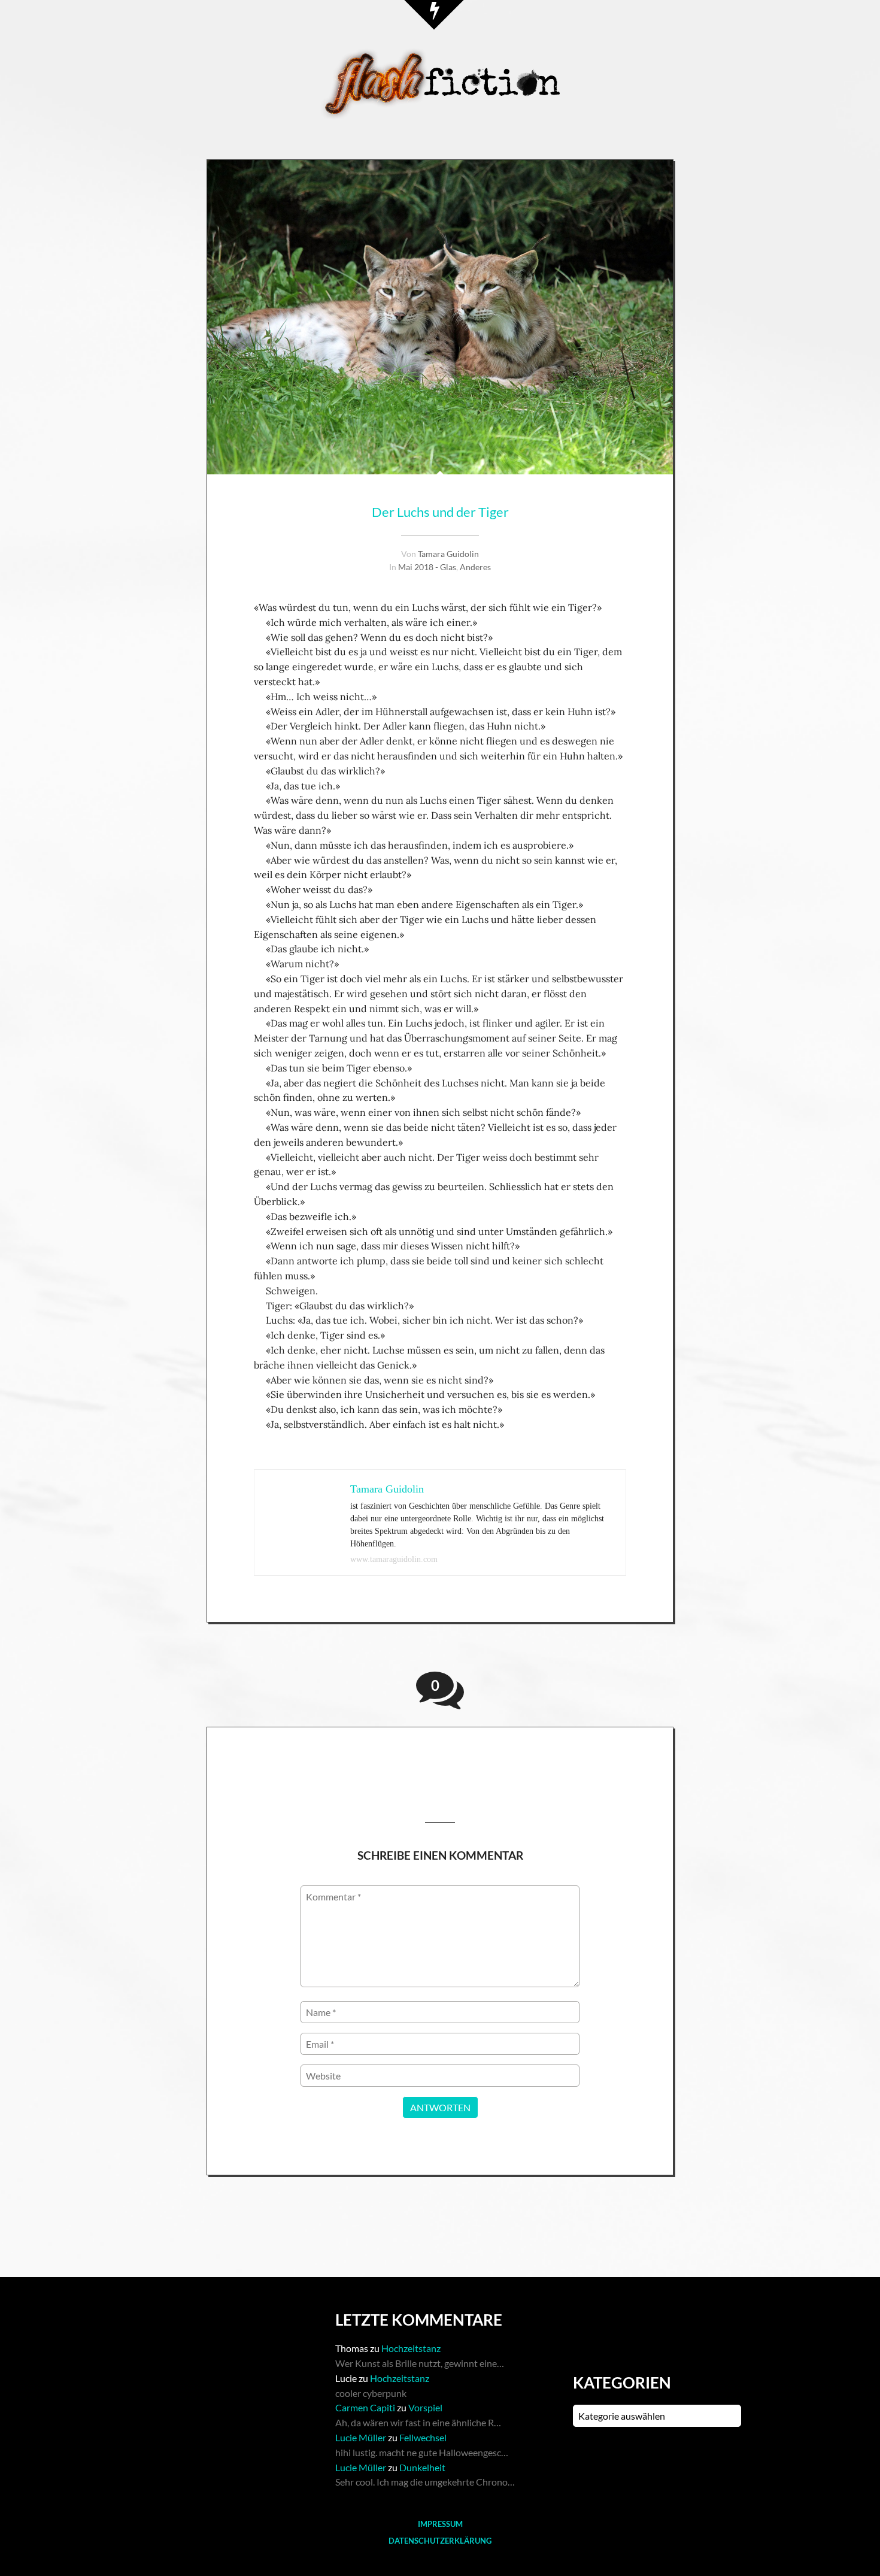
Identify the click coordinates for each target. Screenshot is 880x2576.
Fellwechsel (423, 2437)
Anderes (475, 567)
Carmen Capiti (365, 2407)
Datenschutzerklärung (440, 2541)
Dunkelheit (422, 2467)
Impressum (440, 2524)
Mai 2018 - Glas (427, 567)
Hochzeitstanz (411, 2348)
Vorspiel (425, 2407)
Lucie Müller (361, 2437)
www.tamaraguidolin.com (394, 1559)
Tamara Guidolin (448, 554)
